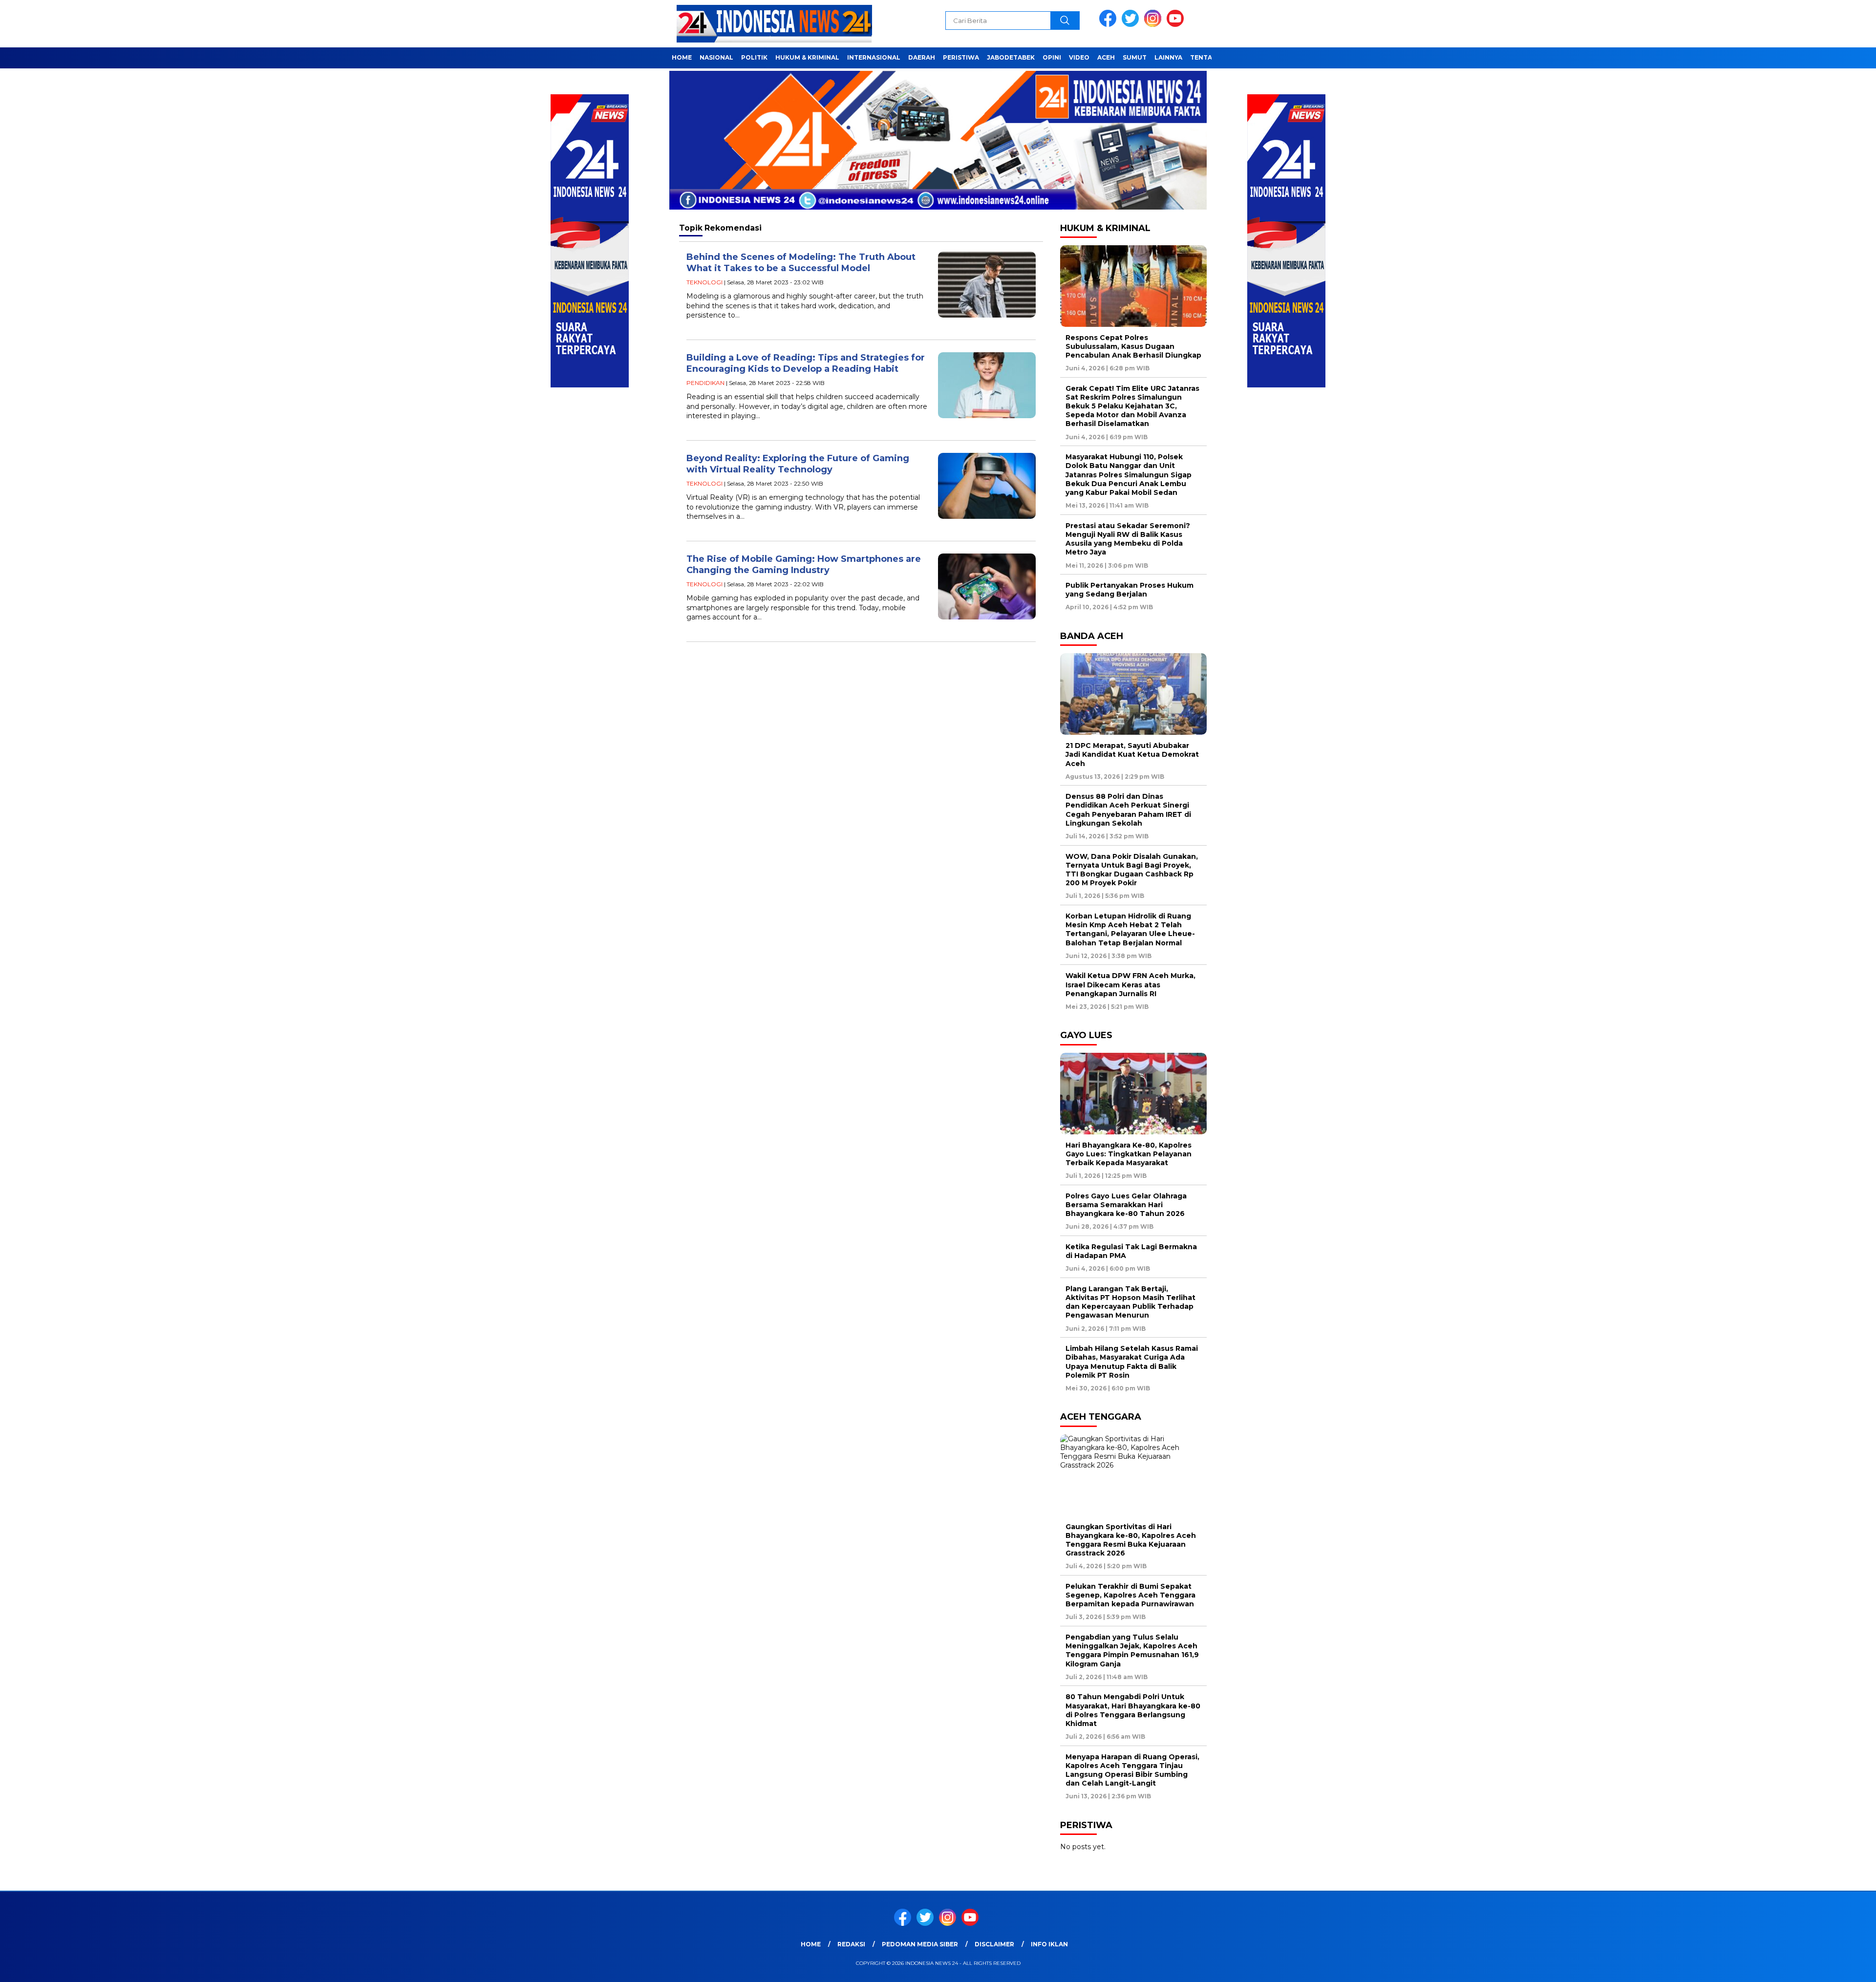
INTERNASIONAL (874, 57)
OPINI (1052, 57)
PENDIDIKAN (705, 383)
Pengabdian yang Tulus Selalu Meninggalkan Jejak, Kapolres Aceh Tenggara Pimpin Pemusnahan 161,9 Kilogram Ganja (1132, 1651)
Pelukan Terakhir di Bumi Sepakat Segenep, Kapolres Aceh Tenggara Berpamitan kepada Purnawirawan (1130, 1595)
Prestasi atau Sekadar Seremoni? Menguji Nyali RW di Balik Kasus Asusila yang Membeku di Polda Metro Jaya (1128, 539)
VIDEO (1079, 57)
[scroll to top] (1812, 1967)
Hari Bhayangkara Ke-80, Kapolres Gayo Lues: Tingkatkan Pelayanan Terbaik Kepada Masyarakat (1129, 1154)
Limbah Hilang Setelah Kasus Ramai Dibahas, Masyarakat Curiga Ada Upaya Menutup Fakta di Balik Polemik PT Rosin (1132, 1362)
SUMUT (1135, 57)
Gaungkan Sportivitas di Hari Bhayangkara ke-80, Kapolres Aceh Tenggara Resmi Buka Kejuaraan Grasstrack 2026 (1131, 1540)
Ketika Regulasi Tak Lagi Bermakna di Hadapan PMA (1131, 1251)
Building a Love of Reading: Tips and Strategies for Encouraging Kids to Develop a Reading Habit (806, 363)
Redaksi (851, 1944)
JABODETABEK (1011, 57)
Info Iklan (1049, 1944)
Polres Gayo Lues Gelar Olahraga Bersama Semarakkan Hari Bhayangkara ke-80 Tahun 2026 (1126, 1205)
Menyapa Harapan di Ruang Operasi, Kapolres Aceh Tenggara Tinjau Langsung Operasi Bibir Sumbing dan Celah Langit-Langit (1132, 1770)
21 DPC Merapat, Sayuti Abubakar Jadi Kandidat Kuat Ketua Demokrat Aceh (1132, 754)
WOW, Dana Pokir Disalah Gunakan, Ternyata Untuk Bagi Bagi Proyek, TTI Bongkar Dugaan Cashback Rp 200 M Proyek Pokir (1132, 870)
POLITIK (754, 57)
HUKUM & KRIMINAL (807, 57)
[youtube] (1177, 25)
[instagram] (1154, 25)
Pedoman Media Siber (920, 1944)
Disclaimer (994, 1944)
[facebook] (1109, 25)
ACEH (1106, 57)
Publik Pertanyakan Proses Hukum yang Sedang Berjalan (1130, 590)
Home (811, 1944)
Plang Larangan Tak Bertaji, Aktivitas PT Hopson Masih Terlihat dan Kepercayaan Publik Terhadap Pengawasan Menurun (1130, 1302)
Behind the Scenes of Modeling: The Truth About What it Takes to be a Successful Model (801, 263)
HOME (682, 57)
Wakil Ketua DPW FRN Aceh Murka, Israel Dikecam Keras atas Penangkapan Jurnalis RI (1130, 984)
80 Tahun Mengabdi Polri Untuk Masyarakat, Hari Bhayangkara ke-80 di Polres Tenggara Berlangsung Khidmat (1133, 1710)
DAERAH (922, 57)
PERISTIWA (961, 57)
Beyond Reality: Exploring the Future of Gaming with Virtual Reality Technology (798, 464)
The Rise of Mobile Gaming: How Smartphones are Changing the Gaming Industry (804, 565)
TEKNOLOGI (704, 282)
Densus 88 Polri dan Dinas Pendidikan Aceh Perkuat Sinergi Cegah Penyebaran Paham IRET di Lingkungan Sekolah (1128, 810)
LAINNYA (1168, 57)
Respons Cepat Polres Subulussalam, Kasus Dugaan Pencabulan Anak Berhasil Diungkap (1133, 346)
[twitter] (1132, 25)
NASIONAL (716, 57)
